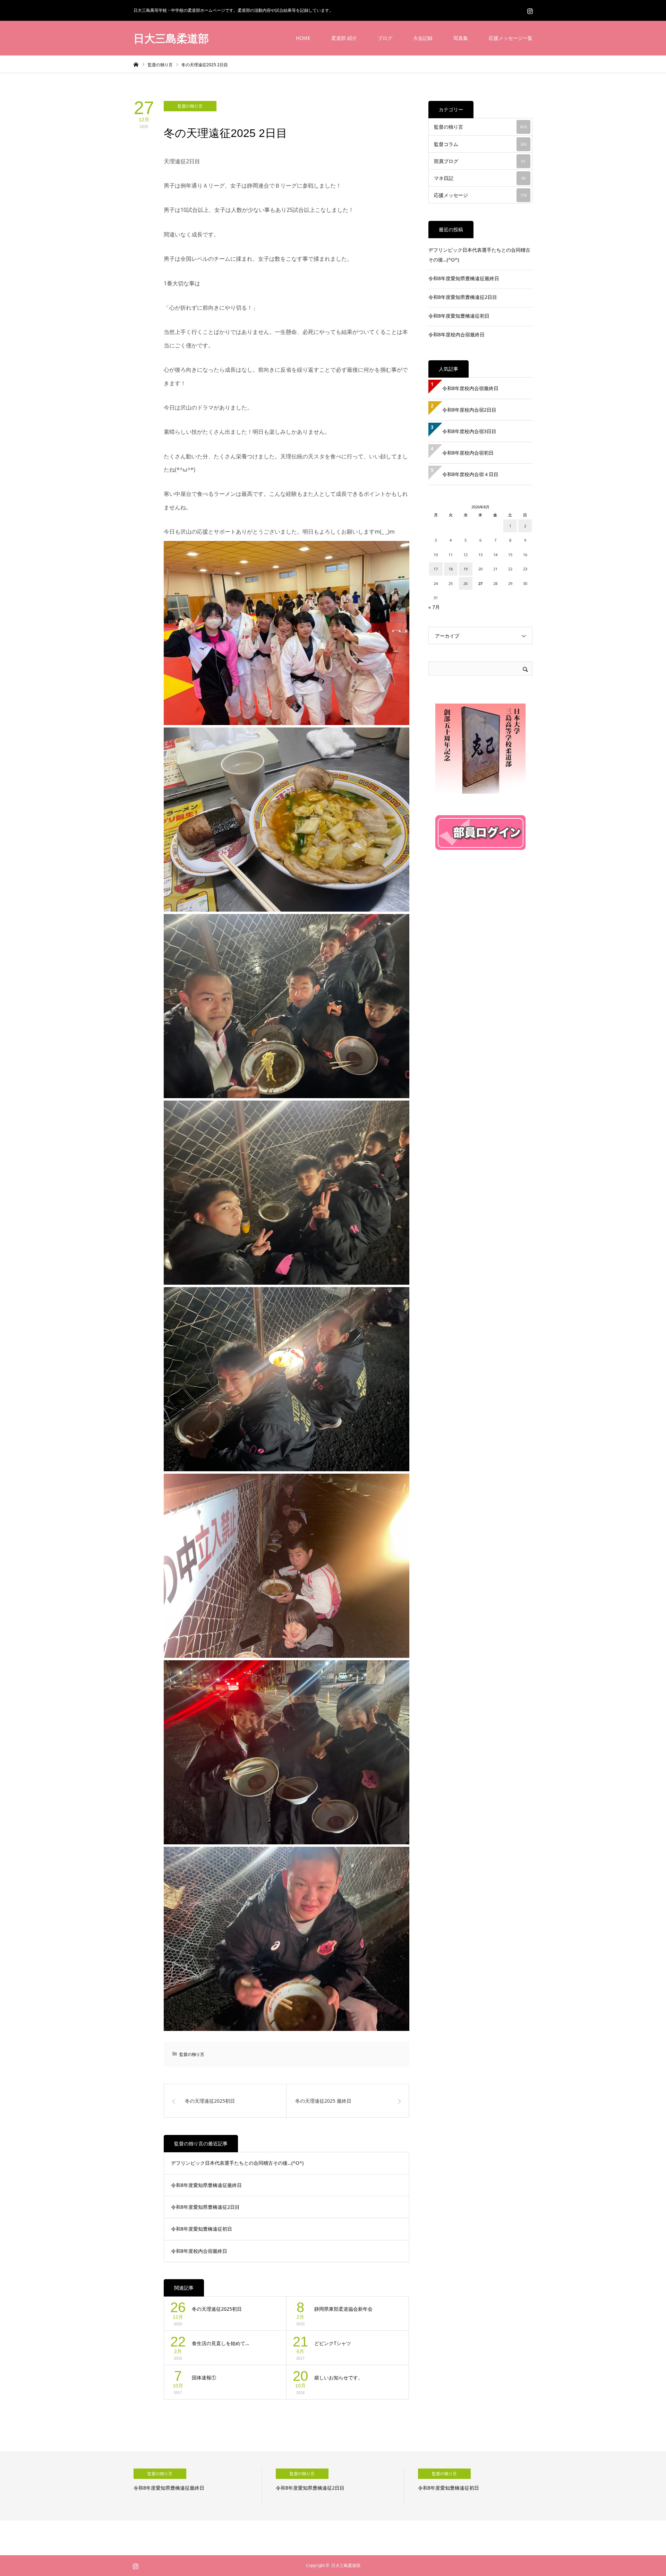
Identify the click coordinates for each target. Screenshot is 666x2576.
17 (436, 569)
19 (466, 569)
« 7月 (434, 607)
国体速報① (204, 2377)
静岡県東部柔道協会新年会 (343, 2309)
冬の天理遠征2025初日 (217, 2309)
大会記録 (423, 38)
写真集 (461, 38)
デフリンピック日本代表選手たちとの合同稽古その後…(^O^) (237, 2163)
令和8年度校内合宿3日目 (469, 431)
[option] (198, 2486)
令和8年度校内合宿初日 (470, 453)
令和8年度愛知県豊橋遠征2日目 (205, 2207)
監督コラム (480, 144)
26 (466, 583)
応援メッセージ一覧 (511, 38)
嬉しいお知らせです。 (339, 2377)
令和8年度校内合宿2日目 (469, 410)
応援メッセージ (480, 195)
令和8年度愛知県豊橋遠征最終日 (206, 2185)
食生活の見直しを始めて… (220, 2343)
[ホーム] (136, 64)
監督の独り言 (190, 106)
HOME (303, 38)
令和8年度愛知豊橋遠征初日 (202, 2229)
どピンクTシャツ (333, 2343)
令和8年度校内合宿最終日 (199, 2251)
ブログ (385, 38)
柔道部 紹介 (344, 38)
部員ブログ (480, 161)
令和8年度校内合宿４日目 (470, 474)
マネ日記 (480, 178)
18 (451, 569)
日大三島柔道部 (171, 38)
